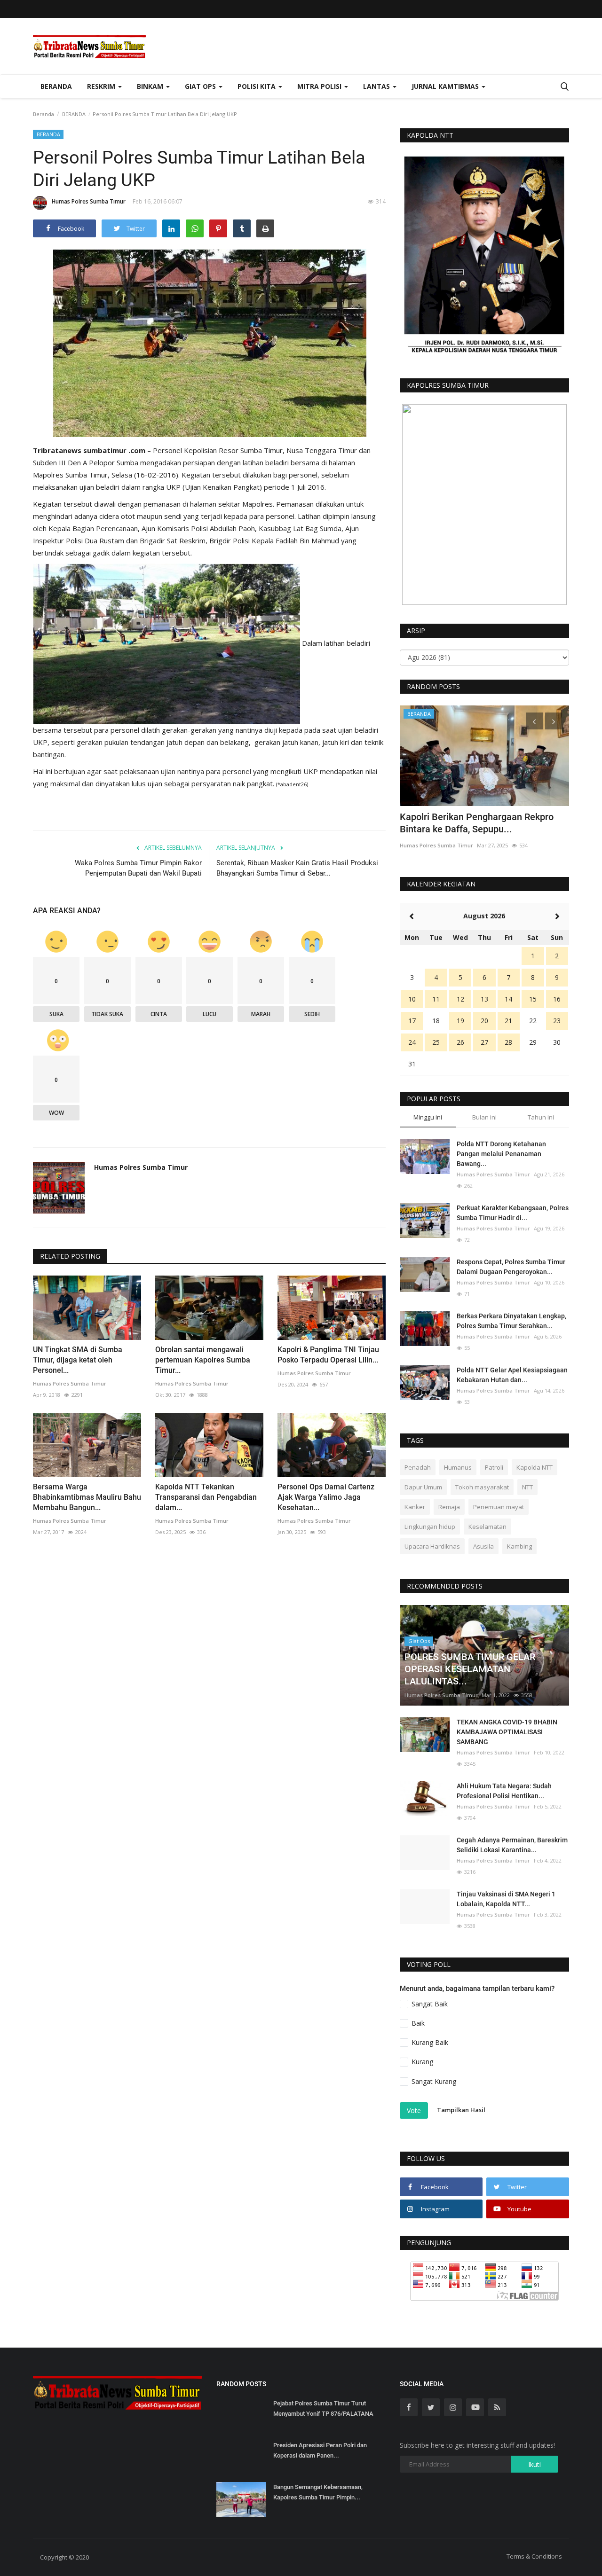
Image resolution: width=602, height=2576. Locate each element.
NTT (527, 1487)
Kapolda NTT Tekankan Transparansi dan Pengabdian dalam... (206, 1497)
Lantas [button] (377, 86)
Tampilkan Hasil (461, 2110)
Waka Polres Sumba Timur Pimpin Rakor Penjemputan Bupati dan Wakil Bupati (138, 868)
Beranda (56, 86)
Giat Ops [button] (201, 86)
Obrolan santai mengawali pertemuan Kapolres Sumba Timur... (203, 1360)
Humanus (458, 1467)
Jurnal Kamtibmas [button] (446, 86)
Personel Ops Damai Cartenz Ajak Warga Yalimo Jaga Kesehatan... (326, 1497)
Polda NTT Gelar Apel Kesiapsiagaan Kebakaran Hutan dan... (512, 1375)
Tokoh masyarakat (482, 1487)
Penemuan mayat (499, 1507)
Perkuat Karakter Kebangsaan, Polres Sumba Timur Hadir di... (513, 1213)
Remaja (449, 1507)
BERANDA (74, 114)
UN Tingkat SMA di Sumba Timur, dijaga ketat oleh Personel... (78, 1360)
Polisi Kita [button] (257, 86)
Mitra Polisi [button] (320, 86)
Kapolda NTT (535, 1467)
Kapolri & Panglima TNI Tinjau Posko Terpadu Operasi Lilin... (328, 1355)
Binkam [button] (151, 86)
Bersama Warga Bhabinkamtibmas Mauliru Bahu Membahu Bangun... (87, 1497)
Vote (414, 2110)
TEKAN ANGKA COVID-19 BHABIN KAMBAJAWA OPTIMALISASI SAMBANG (507, 1732)
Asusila (483, 1546)
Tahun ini (541, 1117)
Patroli (494, 1467)
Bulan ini (484, 1117)
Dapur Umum (423, 1487)
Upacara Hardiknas (432, 1546)
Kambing (519, 1546)
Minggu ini (428, 1117)
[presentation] (534, 721)
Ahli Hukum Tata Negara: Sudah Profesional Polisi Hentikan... (504, 1791)
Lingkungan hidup (430, 1527)
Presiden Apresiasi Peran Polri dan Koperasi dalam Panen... (320, 2450)
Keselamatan (487, 1527)
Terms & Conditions (534, 2556)
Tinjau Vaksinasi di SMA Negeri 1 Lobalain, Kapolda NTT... (506, 1899)
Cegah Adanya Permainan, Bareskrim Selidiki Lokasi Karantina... (512, 1845)
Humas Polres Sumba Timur (89, 201)
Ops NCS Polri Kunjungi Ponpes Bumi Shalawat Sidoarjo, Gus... (478, 823)
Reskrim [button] (102, 86)
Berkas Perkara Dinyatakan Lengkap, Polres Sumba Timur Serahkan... (511, 1321)
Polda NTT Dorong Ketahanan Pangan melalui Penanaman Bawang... (501, 1154)
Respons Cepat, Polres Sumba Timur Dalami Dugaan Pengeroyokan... (511, 1267)
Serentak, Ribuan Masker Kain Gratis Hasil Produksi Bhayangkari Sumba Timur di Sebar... (297, 868)
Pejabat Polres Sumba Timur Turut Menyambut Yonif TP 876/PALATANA (323, 2408)
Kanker (415, 1507)
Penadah (418, 1467)
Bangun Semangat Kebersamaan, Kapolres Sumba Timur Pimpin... (318, 2492)
